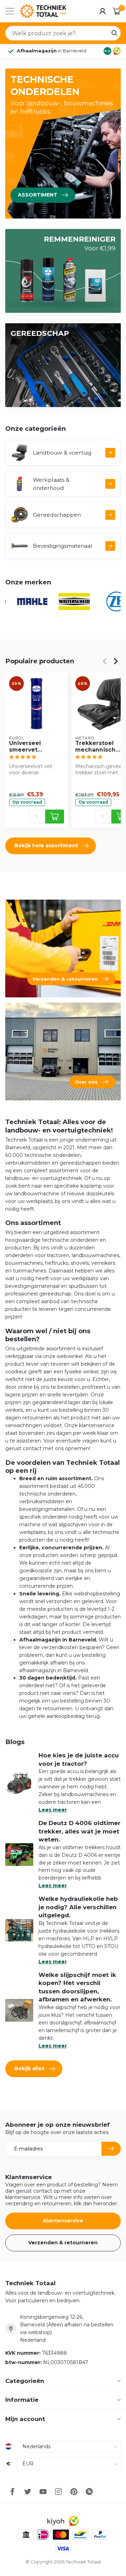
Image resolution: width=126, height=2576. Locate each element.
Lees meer (53, 1810)
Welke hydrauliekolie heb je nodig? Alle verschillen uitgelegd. (78, 1907)
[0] (117, 11)
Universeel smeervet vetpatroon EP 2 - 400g (34, 747)
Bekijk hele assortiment (46, 846)
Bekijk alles (29, 2068)
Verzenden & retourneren (63, 2243)
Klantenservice (63, 2221)
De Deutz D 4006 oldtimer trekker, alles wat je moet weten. (79, 1831)
